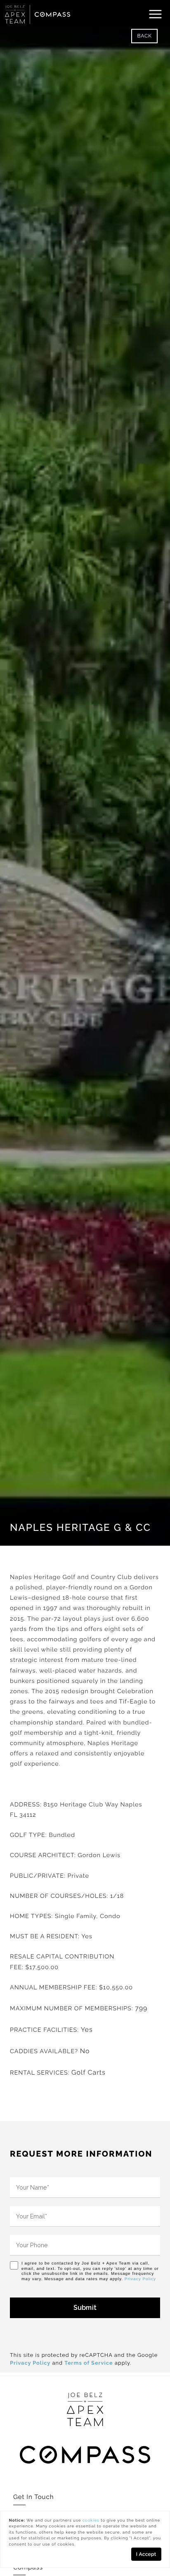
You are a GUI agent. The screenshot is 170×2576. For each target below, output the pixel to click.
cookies (91, 2521)
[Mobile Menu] (156, 14)
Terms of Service (89, 2363)
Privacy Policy (140, 2279)
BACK (144, 36)
